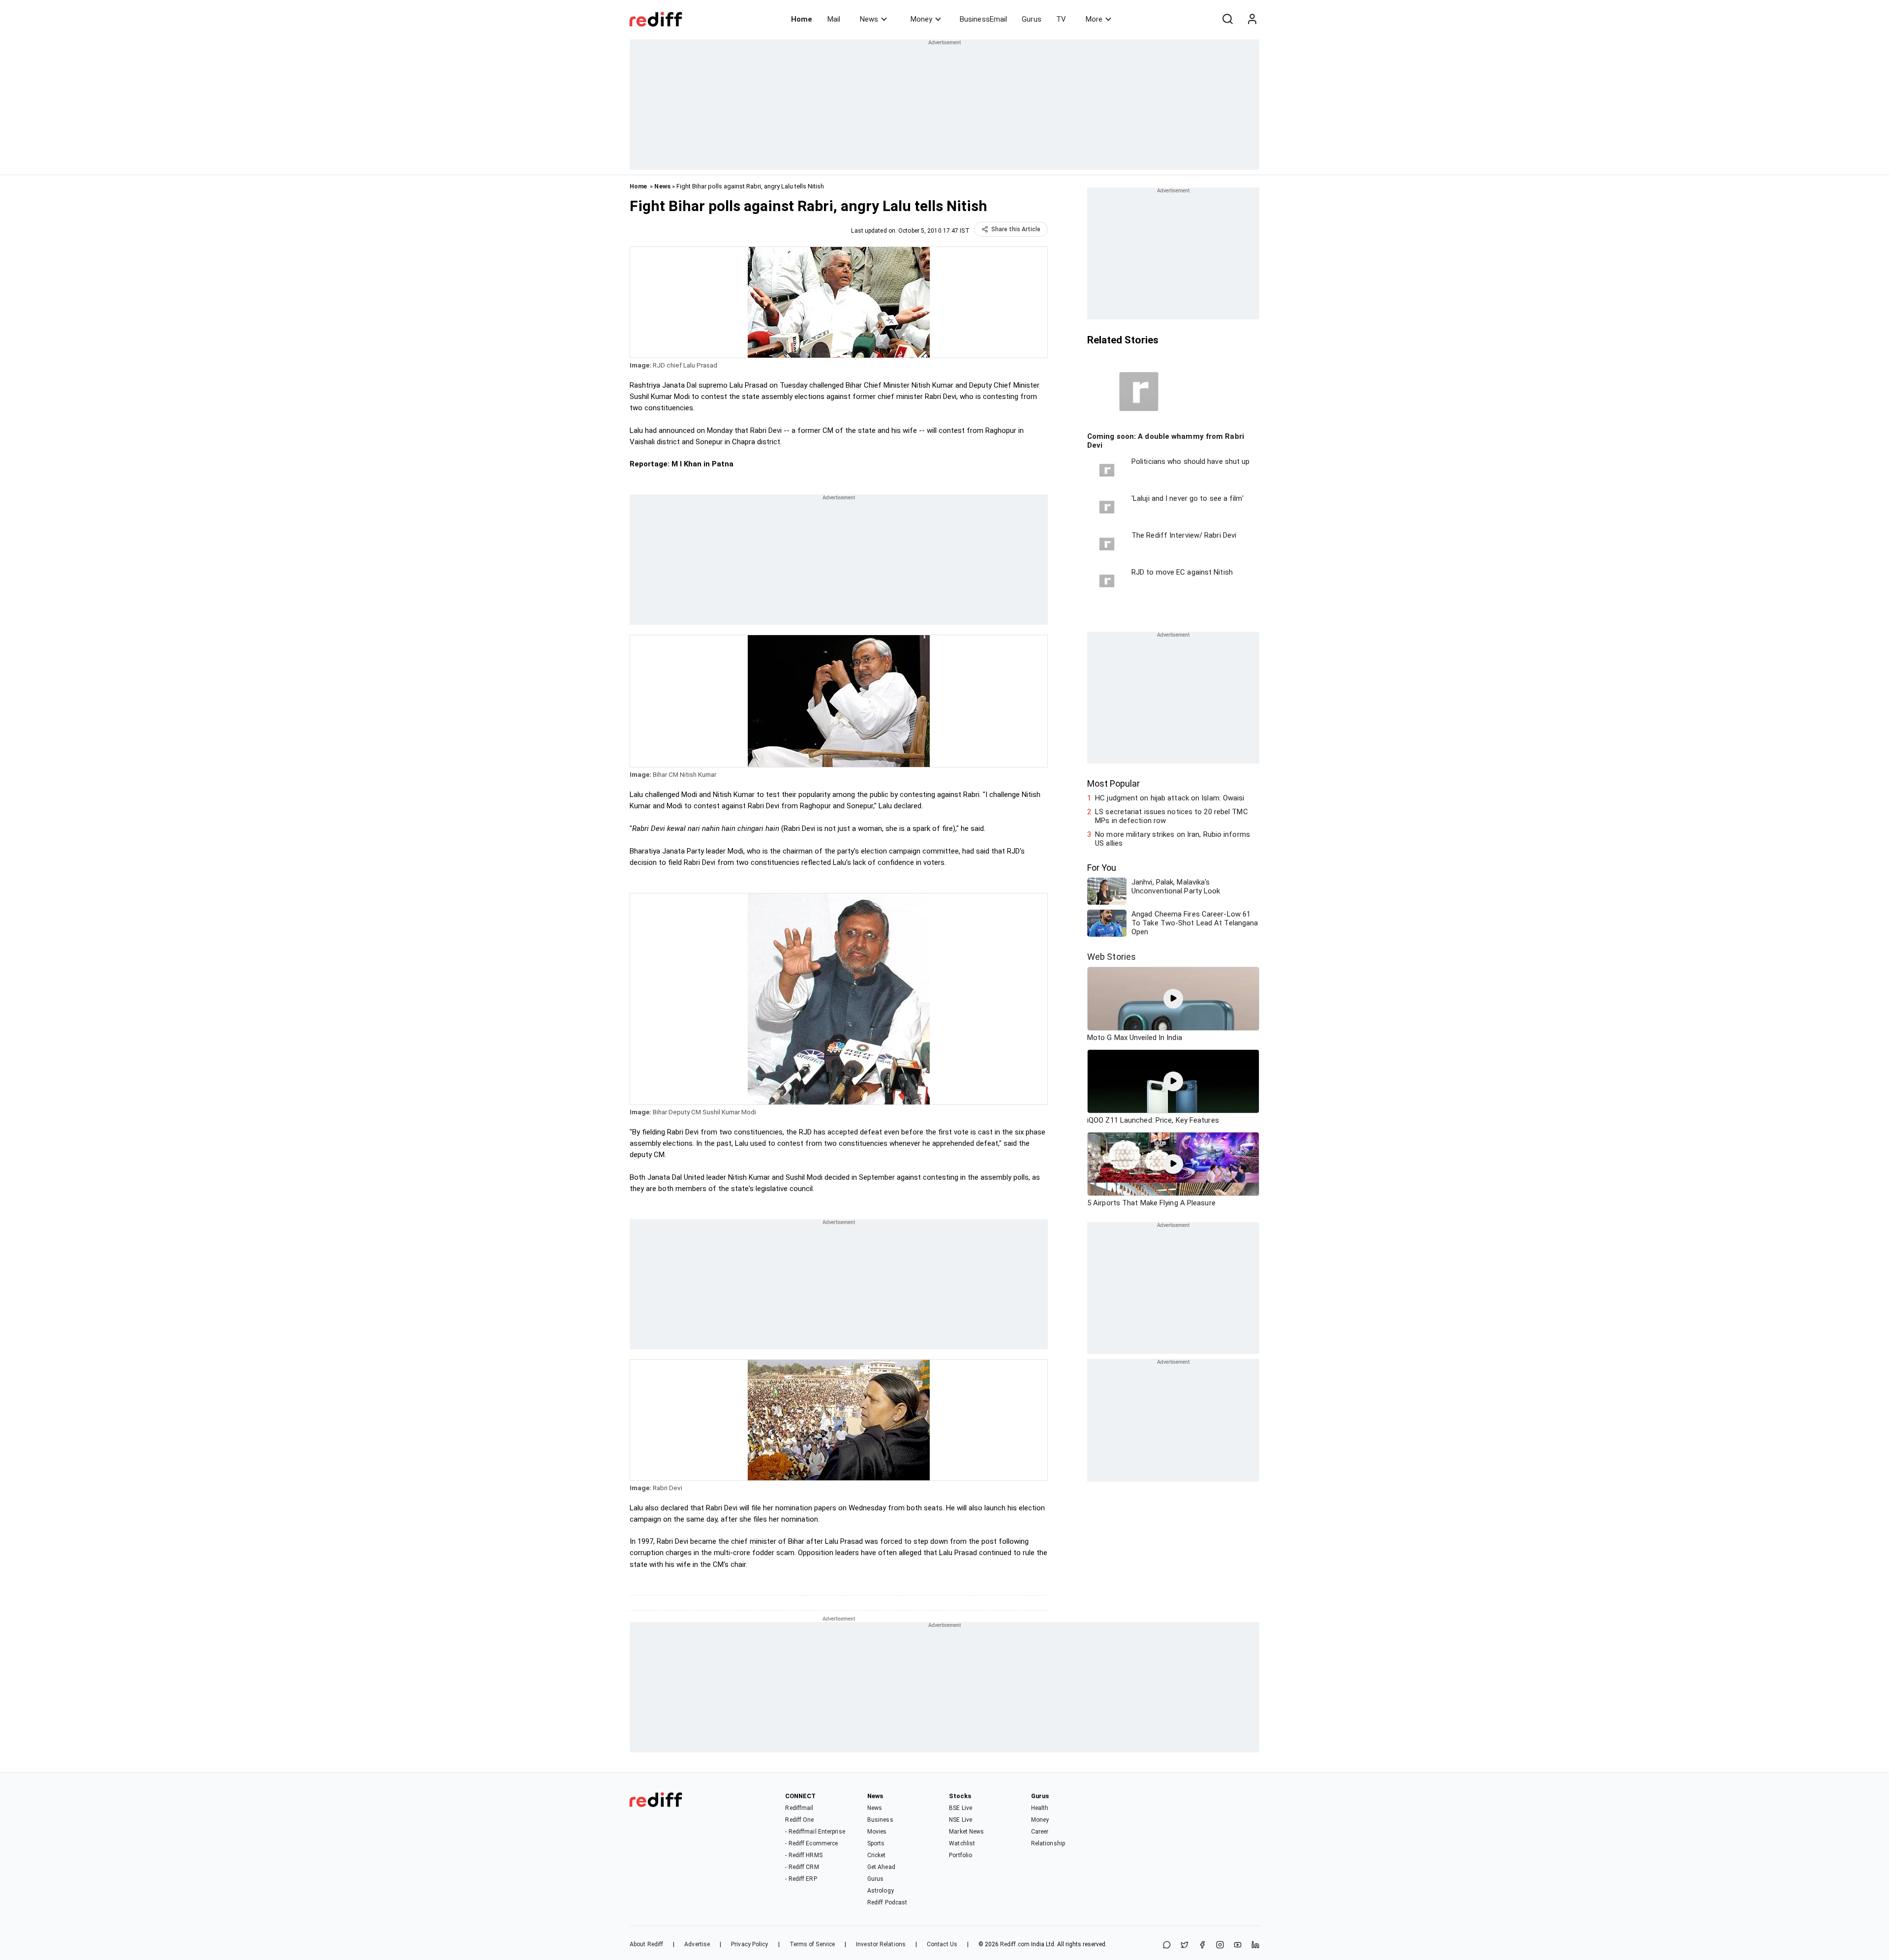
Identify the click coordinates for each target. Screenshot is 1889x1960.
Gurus (1032, 19)
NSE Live (960, 1820)
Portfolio (960, 1855)
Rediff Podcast (887, 1902)
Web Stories (1112, 957)
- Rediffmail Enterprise (815, 1832)
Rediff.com (1015, 1944)
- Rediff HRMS (804, 1855)
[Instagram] (1220, 1945)
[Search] (1227, 19)
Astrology (881, 1891)
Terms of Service (812, 1944)
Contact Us (942, 1944)
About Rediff (646, 1944)
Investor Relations (881, 1944)
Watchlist (962, 1843)
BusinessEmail (983, 19)
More (1094, 19)
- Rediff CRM (802, 1867)
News (869, 19)
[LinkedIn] (1255, 1945)
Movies (877, 1832)
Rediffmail (799, 1808)
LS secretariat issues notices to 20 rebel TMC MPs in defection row (1172, 816)
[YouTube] (1238, 1945)
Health (1040, 1808)
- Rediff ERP (801, 1879)
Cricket (877, 1855)
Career (1040, 1832)
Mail (834, 19)
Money (921, 19)
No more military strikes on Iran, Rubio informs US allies (1173, 839)
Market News (966, 1832)
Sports (876, 1843)
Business (880, 1820)
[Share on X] (1185, 1945)
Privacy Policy (749, 1944)
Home (802, 19)
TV (1061, 19)
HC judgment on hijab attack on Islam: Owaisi (1170, 798)
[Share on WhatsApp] (1167, 1945)
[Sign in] (1252, 19)
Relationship (1048, 1843)
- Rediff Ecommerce (811, 1843)
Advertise (697, 1944)
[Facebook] (1202, 1945)
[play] (1173, 999)
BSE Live (960, 1808)
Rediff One (799, 1820)
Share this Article (1016, 229)
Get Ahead (881, 1867)
